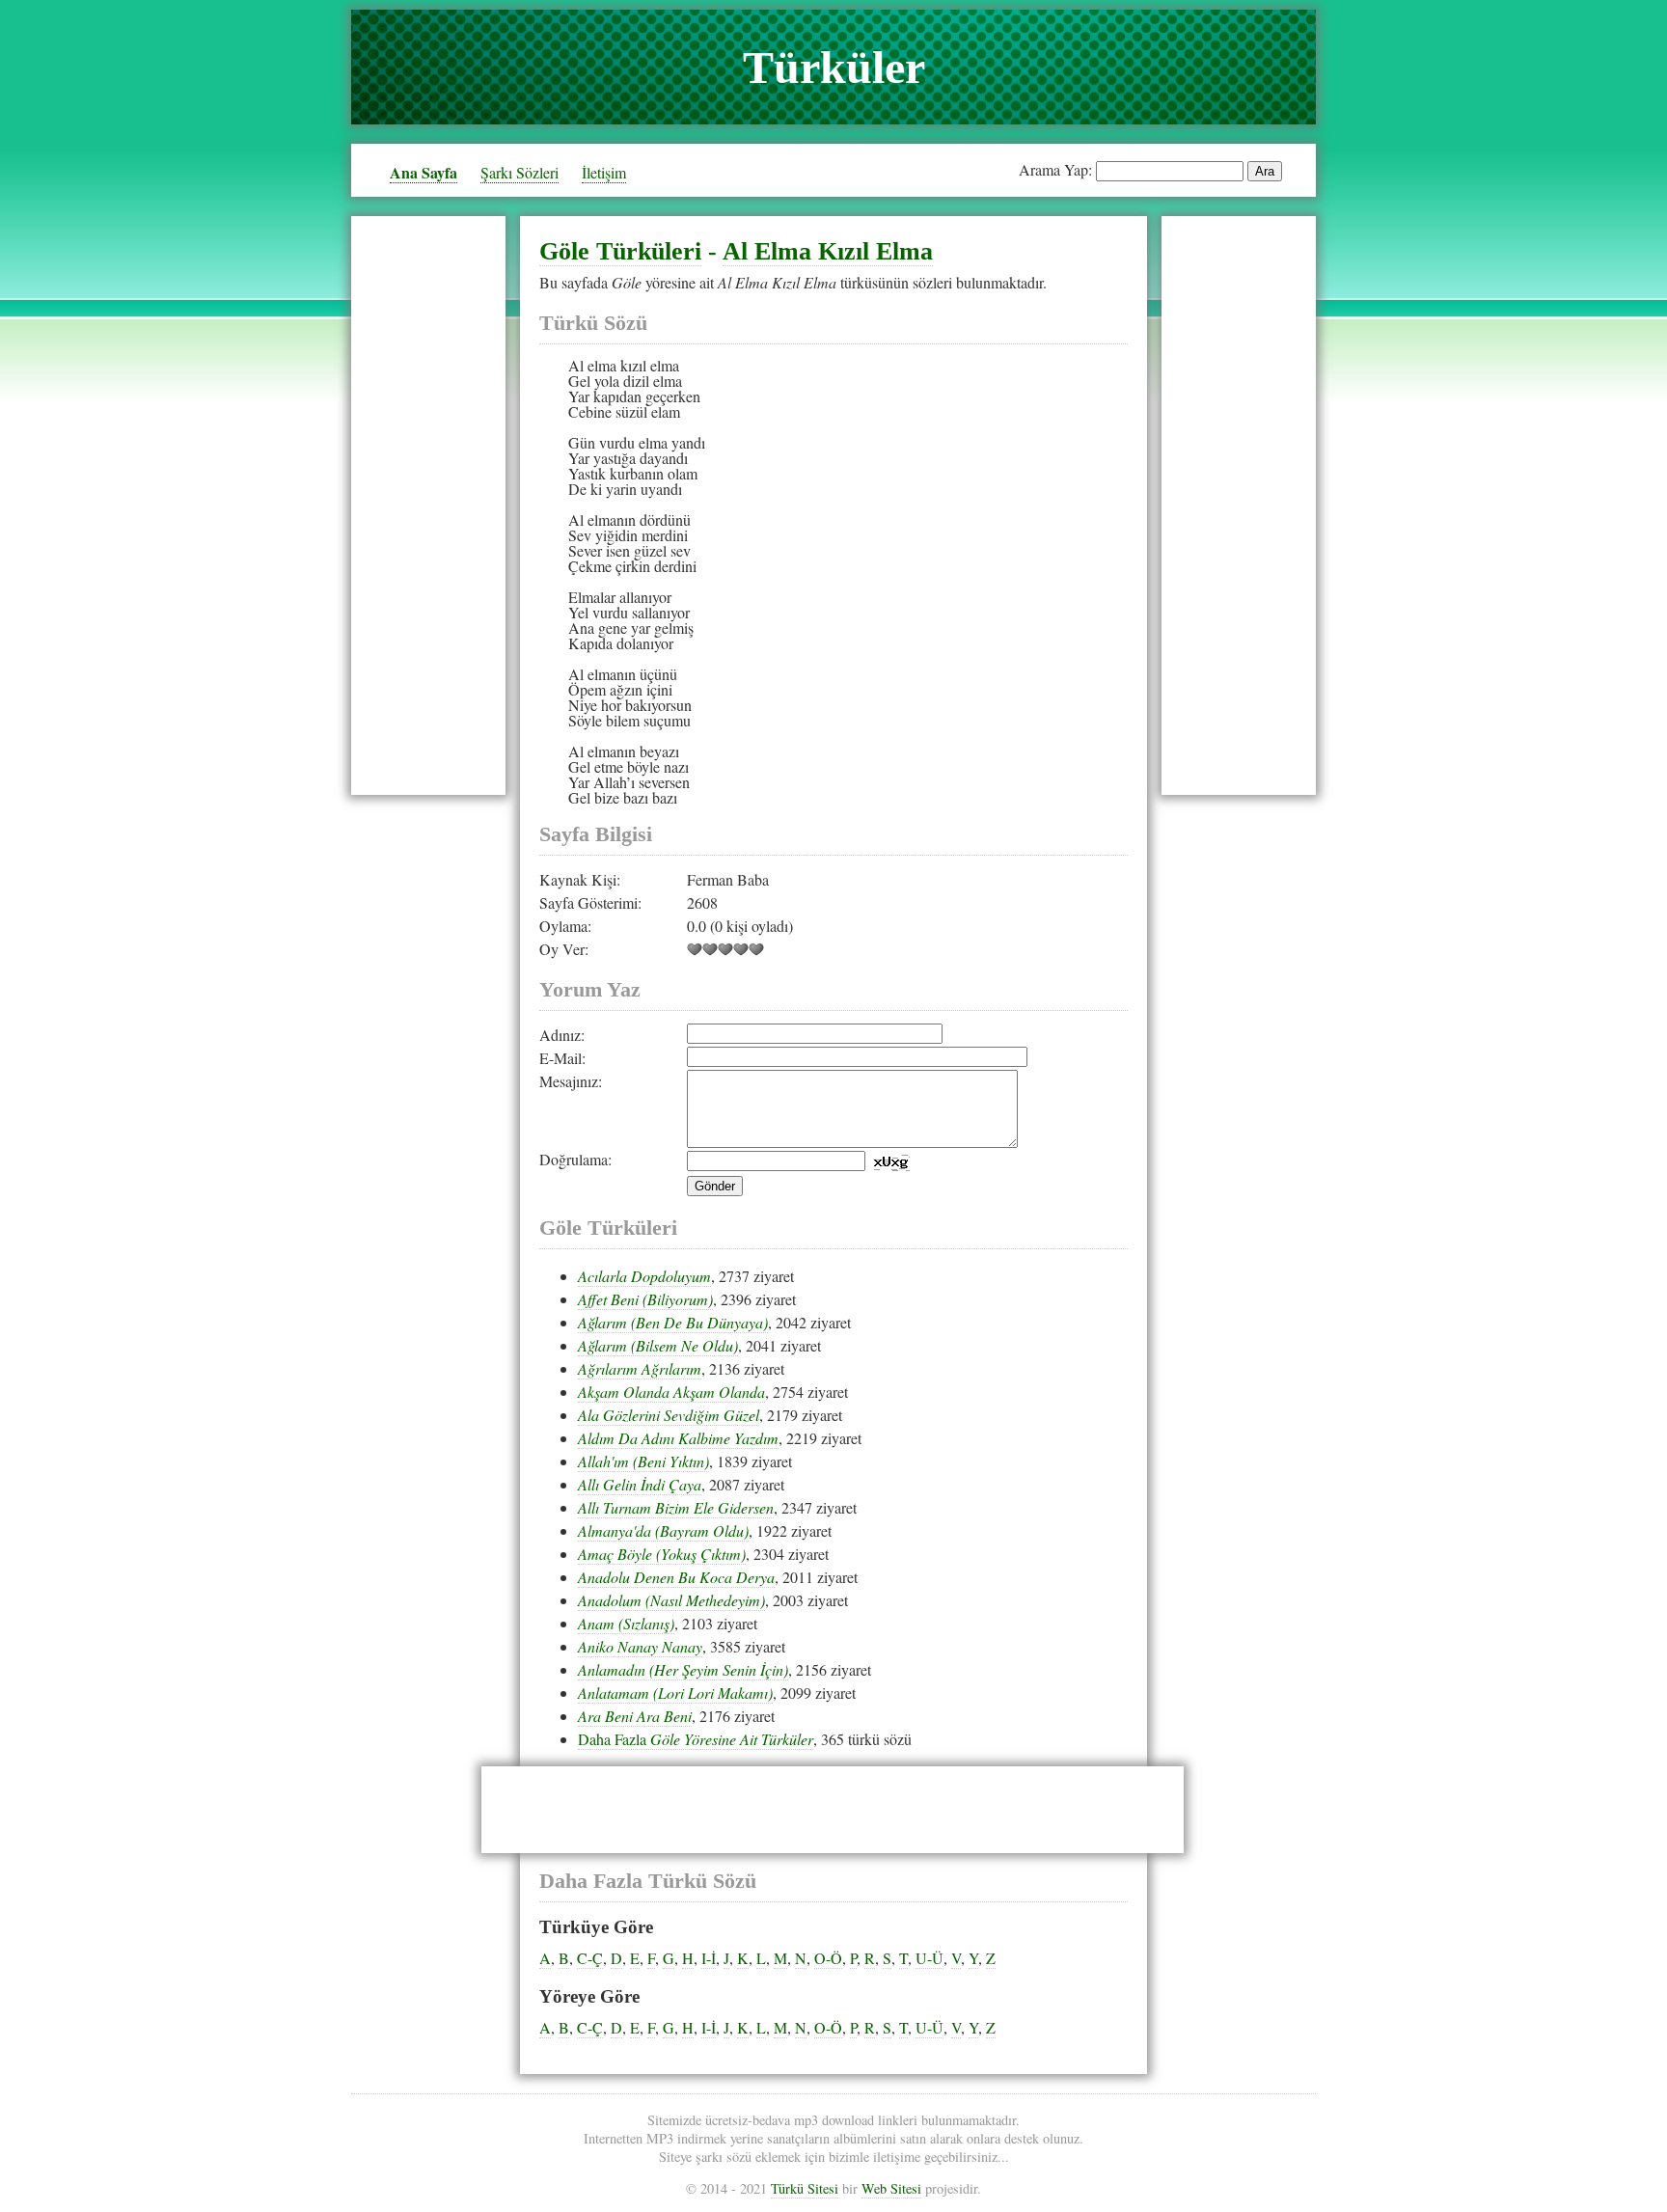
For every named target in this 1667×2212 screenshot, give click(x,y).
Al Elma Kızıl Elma (828, 251)
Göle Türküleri (620, 251)
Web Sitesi (891, 2188)
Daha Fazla (696, 1739)
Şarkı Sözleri (519, 172)
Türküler (834, 67)
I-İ (709, 1958)
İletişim (604, 172)
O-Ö (828, 1958)
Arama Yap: (1055, 169)
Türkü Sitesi (805, 2188)
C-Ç (590, 1958)
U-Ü (929, 1958)
